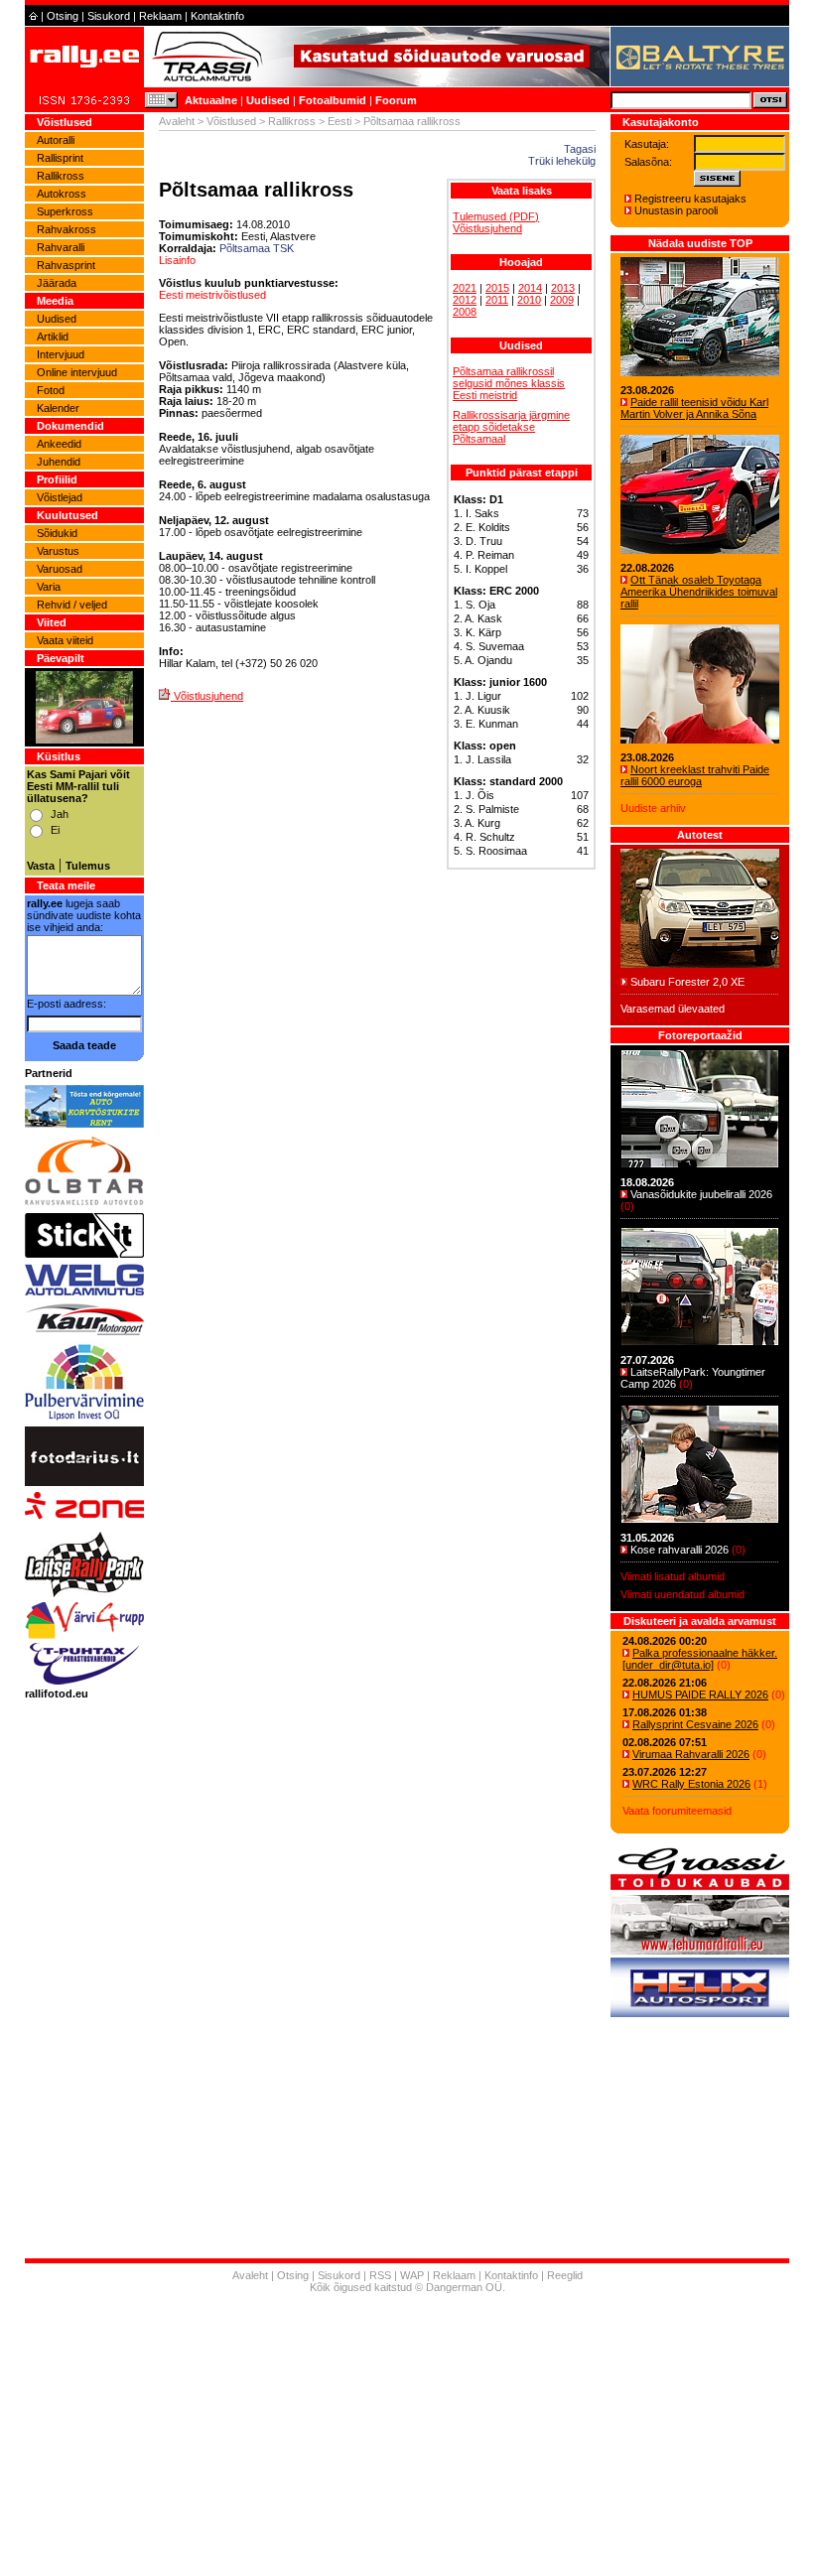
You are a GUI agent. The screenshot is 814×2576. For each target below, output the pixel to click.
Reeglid (565, 2275)
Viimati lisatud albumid (673, 1576)
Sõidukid (57, 533)
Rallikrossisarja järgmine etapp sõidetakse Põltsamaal (511, 427)
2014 (530, 288)
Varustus (58, 551)
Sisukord (109, 16)
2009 (562, 300)
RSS (380, 2275)
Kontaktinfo (217, 16)
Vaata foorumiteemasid (677, 1811)
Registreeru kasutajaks (690, 199)
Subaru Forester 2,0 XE (687, 982)
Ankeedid (59, 444)
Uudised (268, 100)
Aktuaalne (211, 100)
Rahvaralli (61, 247)
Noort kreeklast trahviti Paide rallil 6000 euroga (695, 775)
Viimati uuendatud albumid (682, 1594)
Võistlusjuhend (487, 228)
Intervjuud (61, 354)
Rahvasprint (66, 265)
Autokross (62, 194)
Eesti (339, 121)
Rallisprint (60, 158)
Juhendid (59, 462)
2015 (497, 288)
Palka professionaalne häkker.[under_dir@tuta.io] (700, 1659)
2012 (465, 300)
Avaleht (177, 121)
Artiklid (53, 337)
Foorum (396, 100)
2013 (563, 288)
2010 (529, 300)
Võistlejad (60, 497)
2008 (465, 312)
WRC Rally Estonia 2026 (691, 1784)
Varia (49, 587)
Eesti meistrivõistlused (212, 295)
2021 (465, 288)
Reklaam (160, 16)
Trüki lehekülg (562, 161)
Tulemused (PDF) (496, 216)
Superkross (65, 211)
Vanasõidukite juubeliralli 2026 (701, 1194)
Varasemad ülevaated (673, 1009)
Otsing (63, 16)
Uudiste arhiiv (653, 808)
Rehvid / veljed (72, 605)
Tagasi (580, 149)
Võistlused (231, 121)
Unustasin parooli (676, 210)
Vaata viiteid (65, 640)
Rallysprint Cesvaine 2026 (695, 1724)
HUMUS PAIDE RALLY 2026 (700, 1695)
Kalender (58, 408)
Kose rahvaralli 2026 (679, 1550)
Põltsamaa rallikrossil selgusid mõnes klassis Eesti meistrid (509, 383)
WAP (412, 2275)
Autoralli (56, 140)
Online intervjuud (77, 372)
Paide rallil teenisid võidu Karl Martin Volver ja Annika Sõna (694, 408)
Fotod (51, 390)
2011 (497, 300)
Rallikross (61, 176)
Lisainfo (177, 260)
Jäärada (57, 283)
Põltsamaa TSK (257, 248)
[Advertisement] (407, 2437)
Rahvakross (67, 229)
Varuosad (60, 569)
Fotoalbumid (333, 100)
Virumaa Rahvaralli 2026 (691, 1754)
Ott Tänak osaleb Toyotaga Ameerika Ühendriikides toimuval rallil (699, 592)
